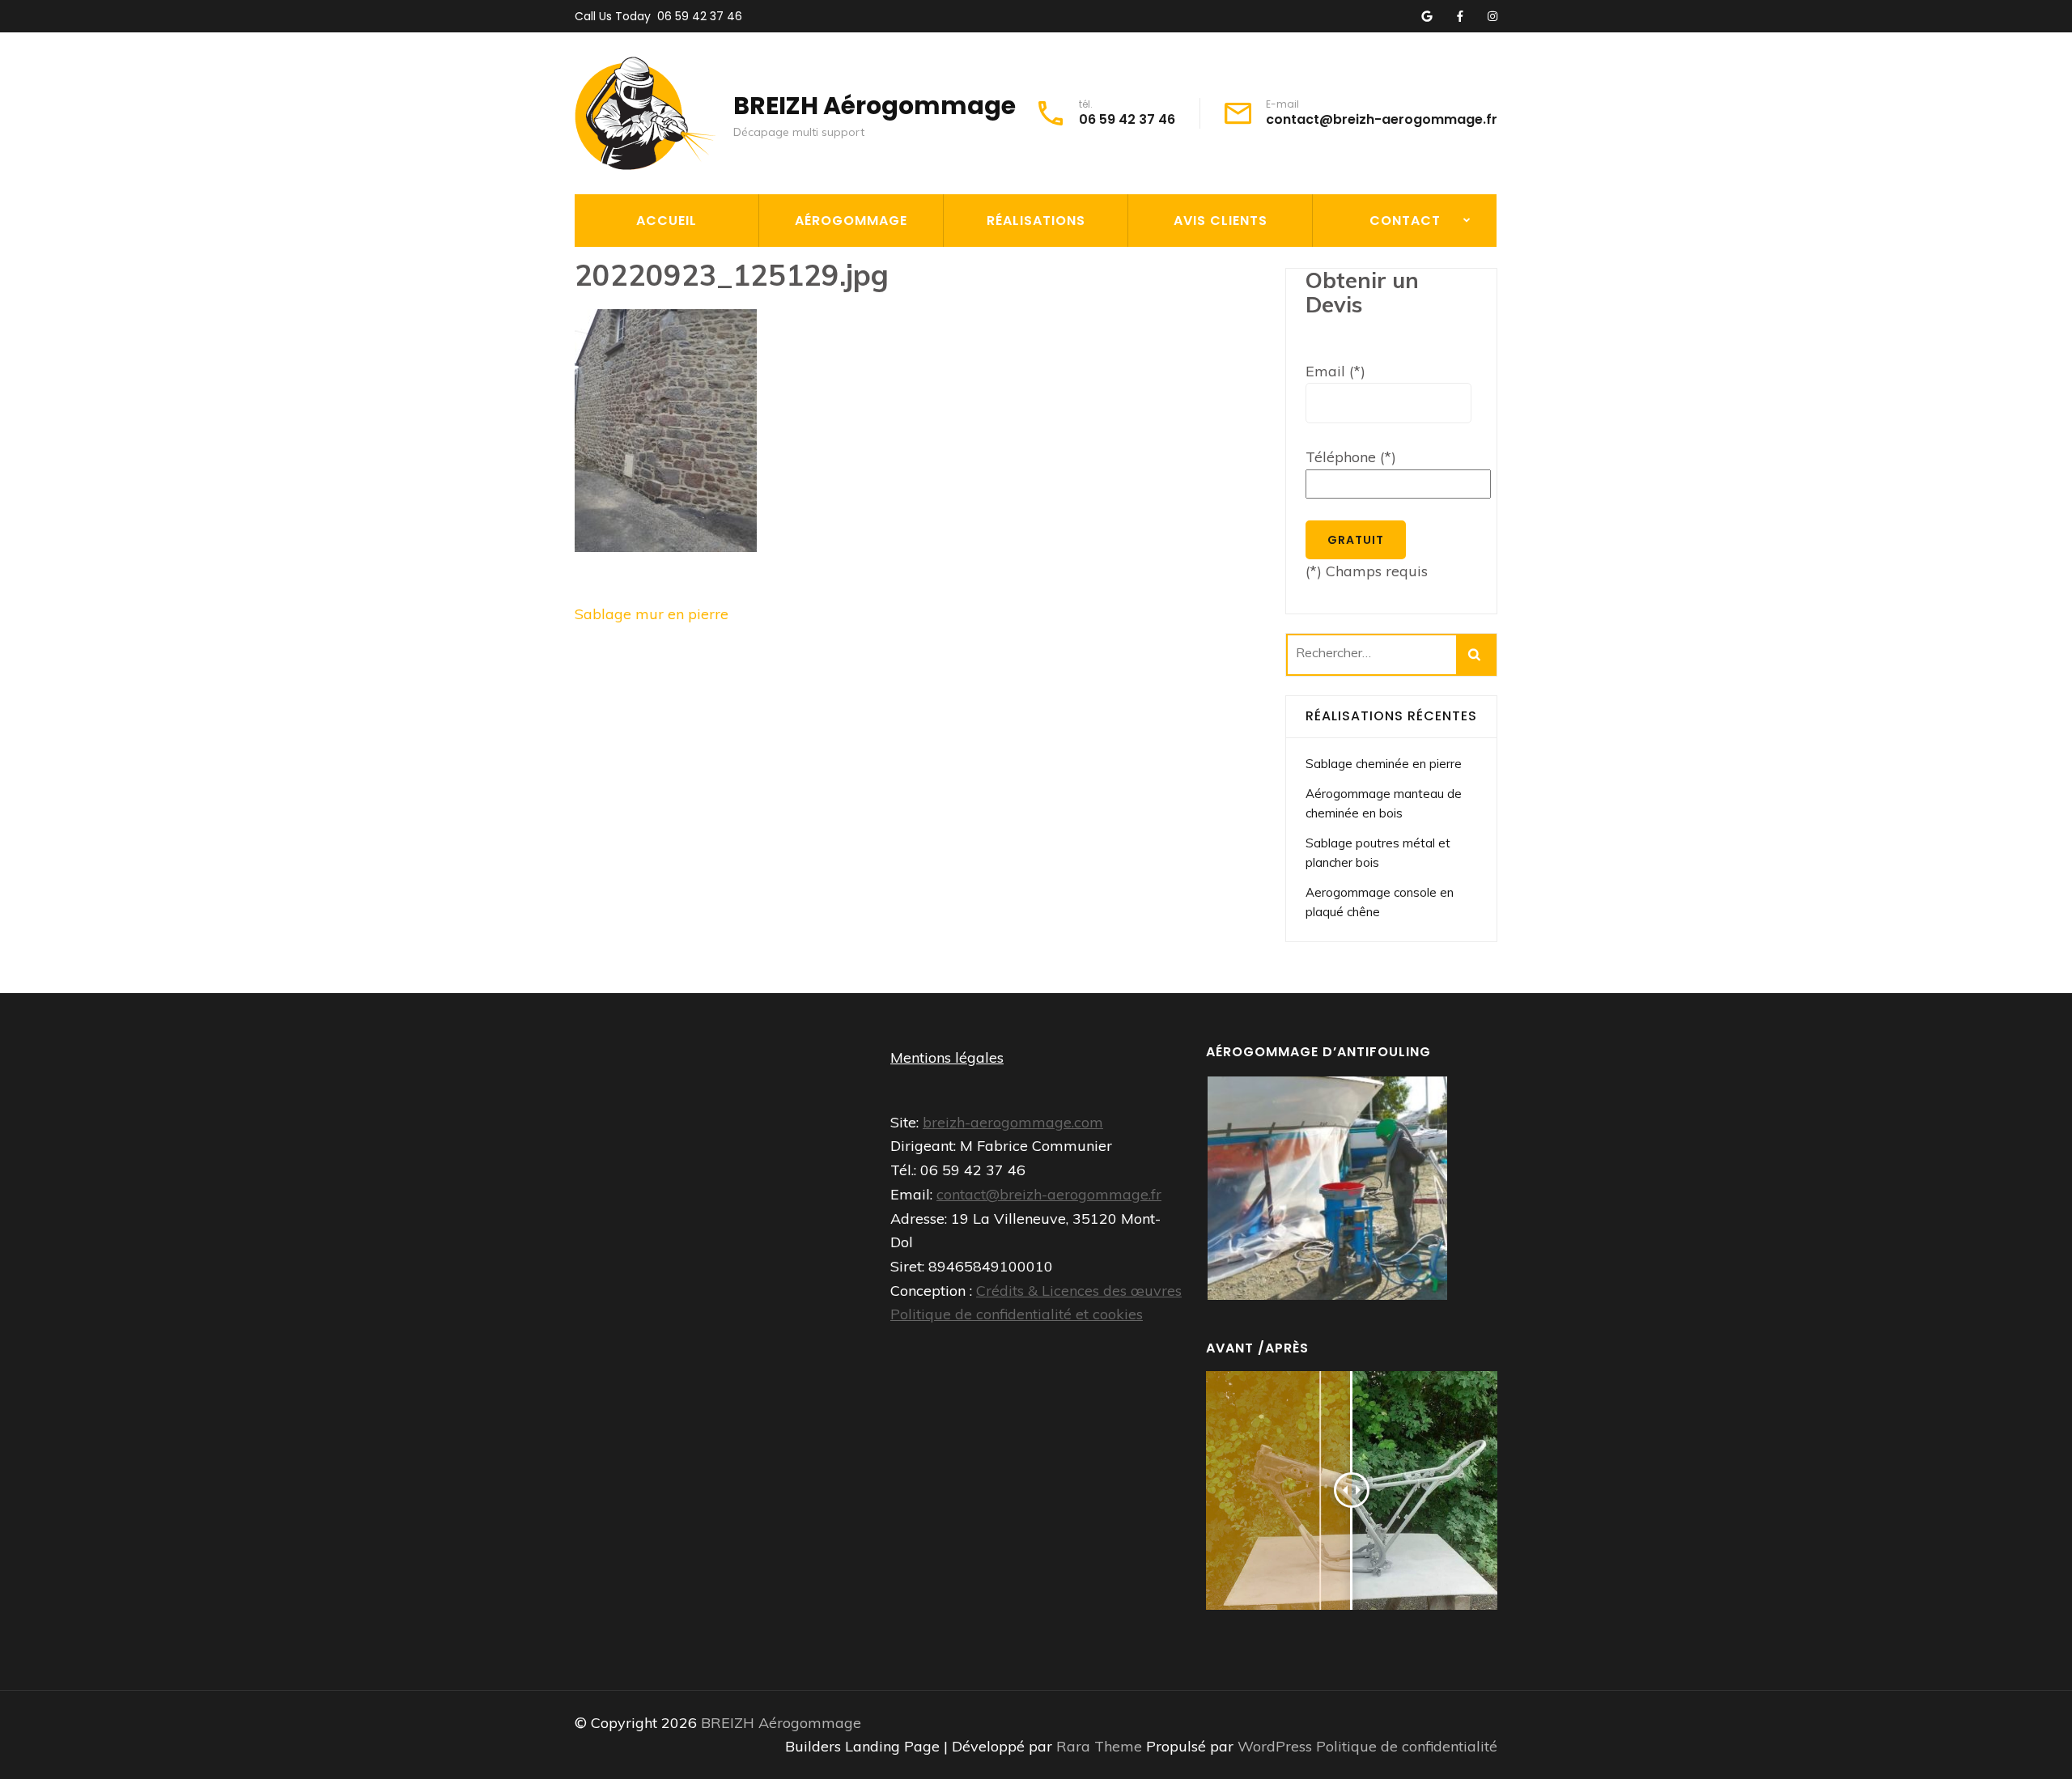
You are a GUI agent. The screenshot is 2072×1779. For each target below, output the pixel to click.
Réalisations (1036, 221)
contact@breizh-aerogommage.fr (1382, 120)
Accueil (667, 221)
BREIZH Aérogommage (875, 106)
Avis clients (1221, 221)
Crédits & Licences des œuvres (1079, 1291)
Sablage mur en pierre (652, 614)
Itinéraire (1355, 302)
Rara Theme (1101, 1746)
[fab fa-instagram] (1492, 17)
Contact (1405, 221)
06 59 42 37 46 (700, 16)
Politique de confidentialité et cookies (1017, 1314)
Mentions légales (947, 1057)
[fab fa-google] (1427, 17)
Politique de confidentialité (1407, 1746)
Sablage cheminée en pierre (1384, 764)
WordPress (1275, 1746)
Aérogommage (851, 221)
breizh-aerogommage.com (1013, 1122)
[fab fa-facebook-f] (1460, 17)
